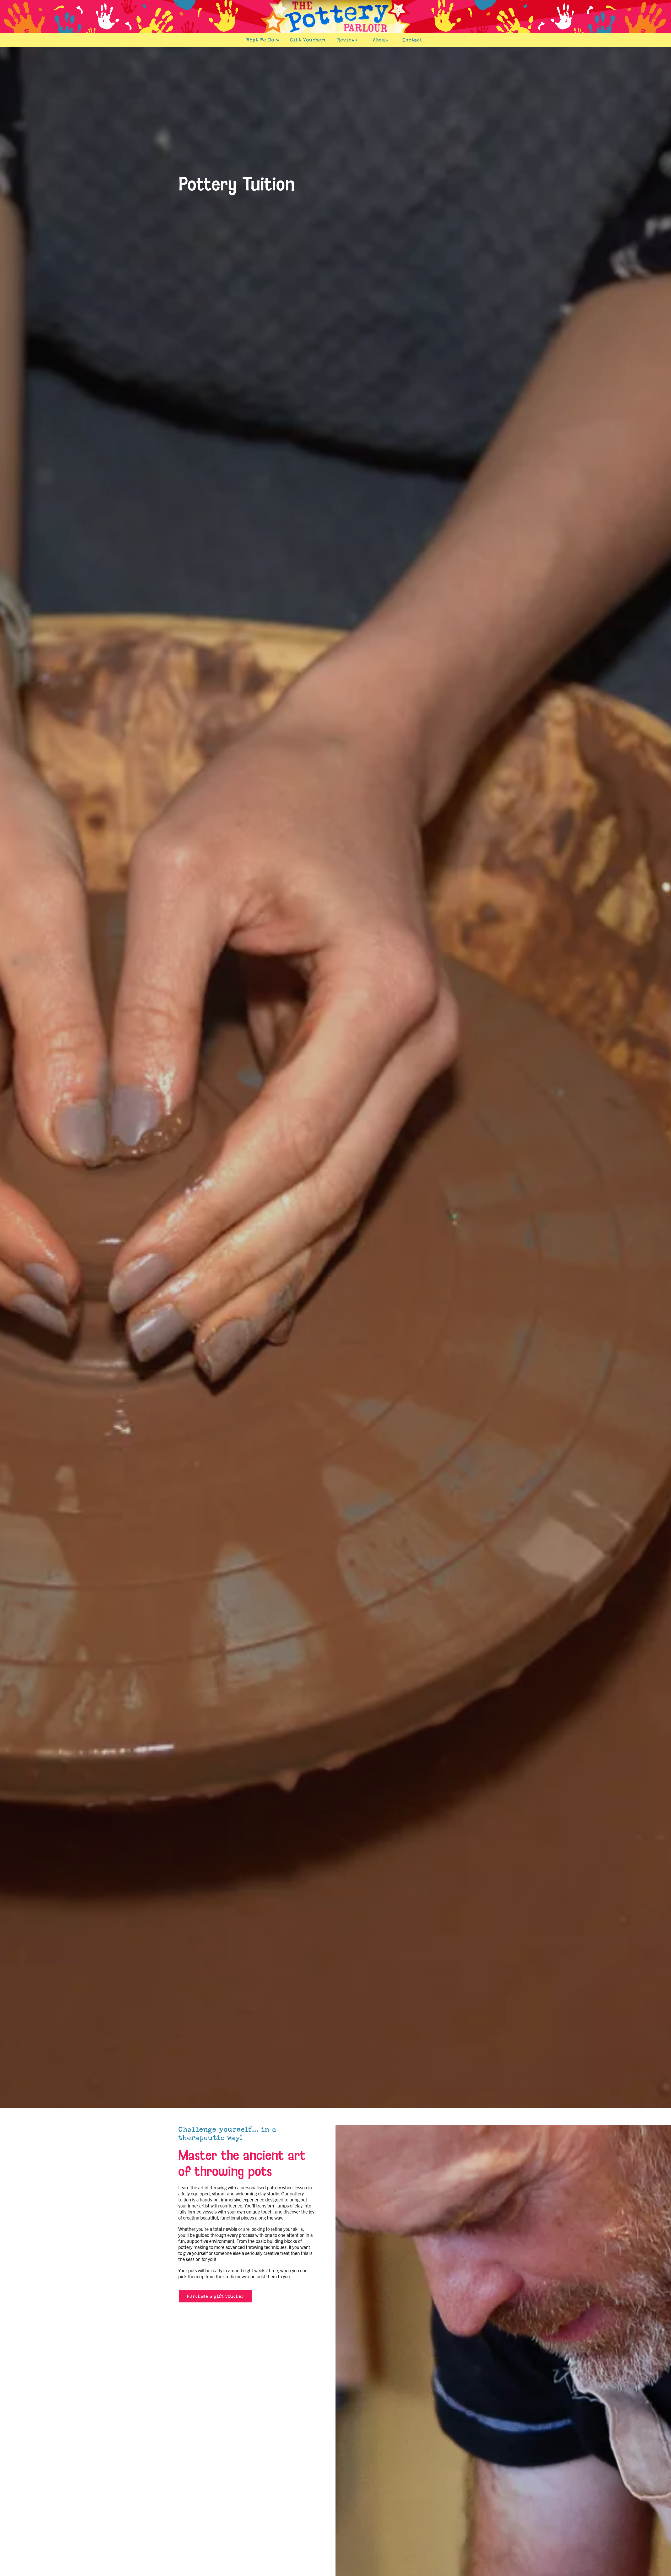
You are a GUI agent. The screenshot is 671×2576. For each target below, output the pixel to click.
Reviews (347, 40)
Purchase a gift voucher (215, 2296)
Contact (412, 40)
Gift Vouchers (308, 40)
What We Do (263, 40)
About (380, 40)
